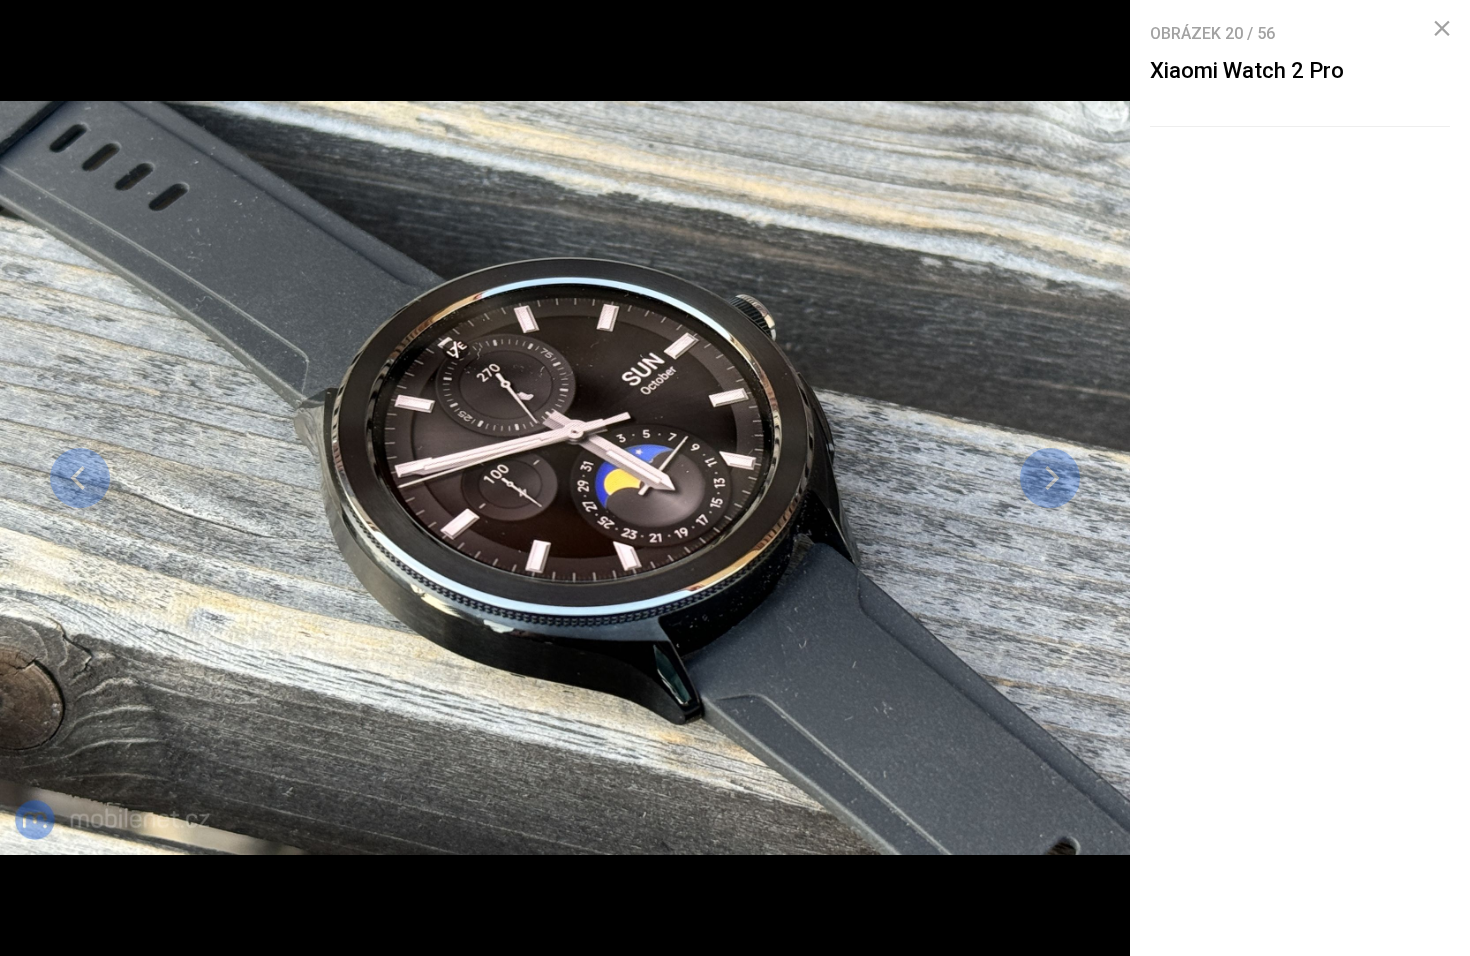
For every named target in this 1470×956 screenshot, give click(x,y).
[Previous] (80, 478)
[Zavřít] (1442, 29)
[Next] (1050, 478)
